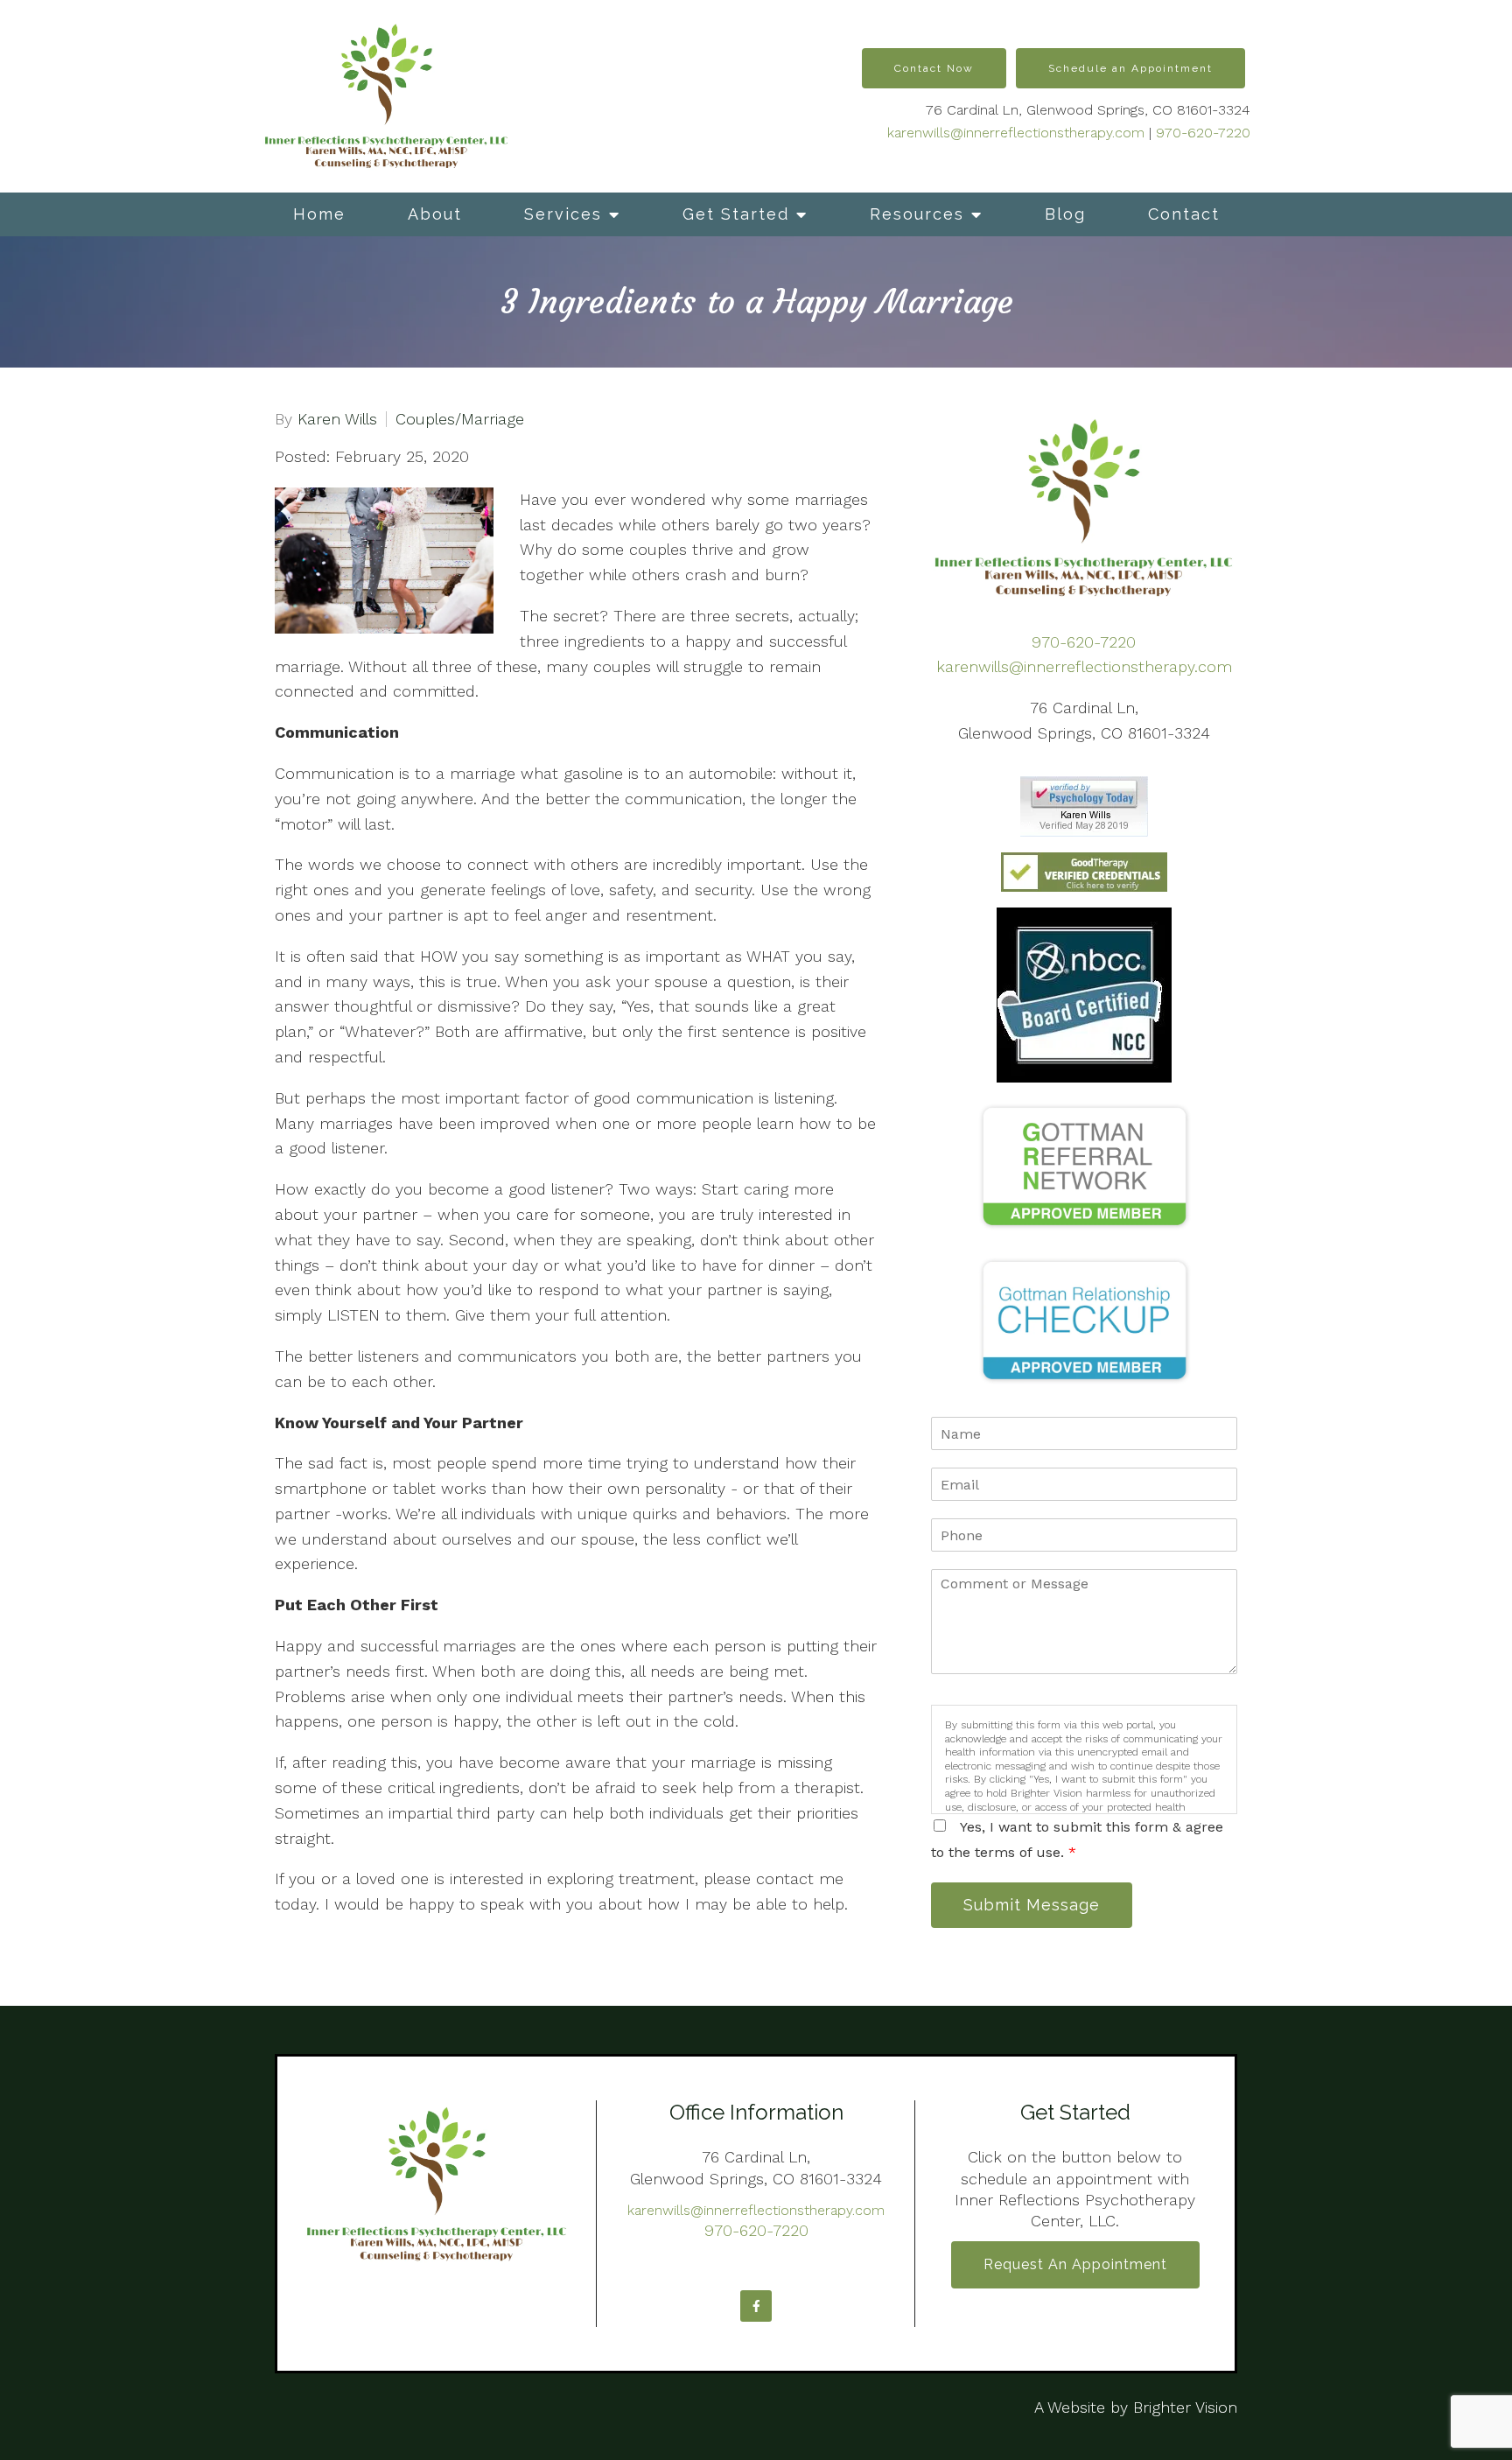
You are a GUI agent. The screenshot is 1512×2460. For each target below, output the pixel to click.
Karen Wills (337, 419)
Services (563, 214)
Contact (1184, 214)
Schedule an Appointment (1130, 68)
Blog (1065, 214)
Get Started (736, 214)
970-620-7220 (1203, 133)
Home (319, 214)
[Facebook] (756, 2306)
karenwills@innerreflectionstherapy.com (1016, 133)
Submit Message (1032, 1905)
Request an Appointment (1075, 2264)
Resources (917, 214)
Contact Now (934, 68)
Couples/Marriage (460, 419)
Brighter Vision (1185, 2407)
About (435, 214)
